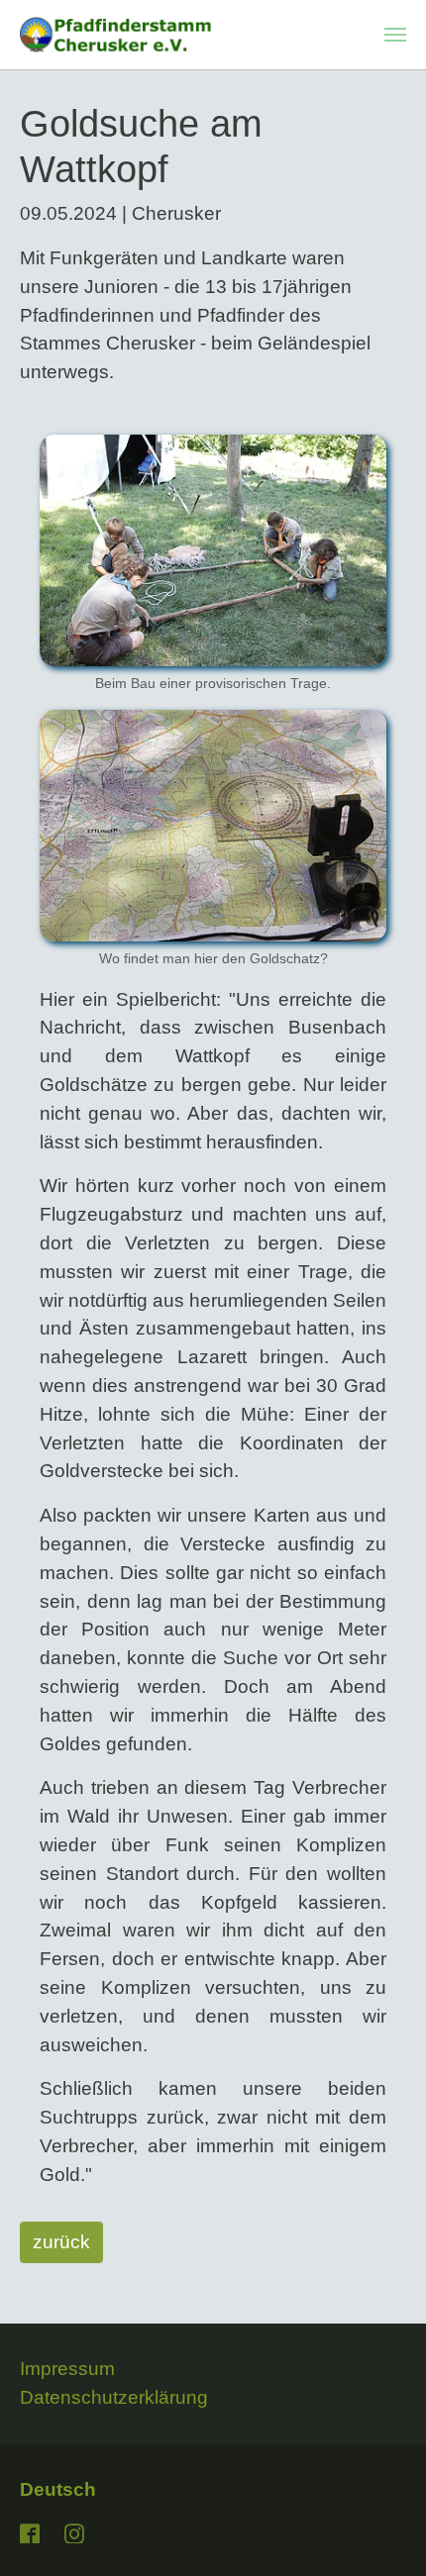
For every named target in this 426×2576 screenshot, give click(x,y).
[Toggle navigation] (395, 35)
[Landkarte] (213, 826)
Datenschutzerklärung (114, 2397)
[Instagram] (76, 2531)
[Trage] (213, 550)
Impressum (67, 2369)
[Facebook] (32, 2531)
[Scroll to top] (377, 2527)
